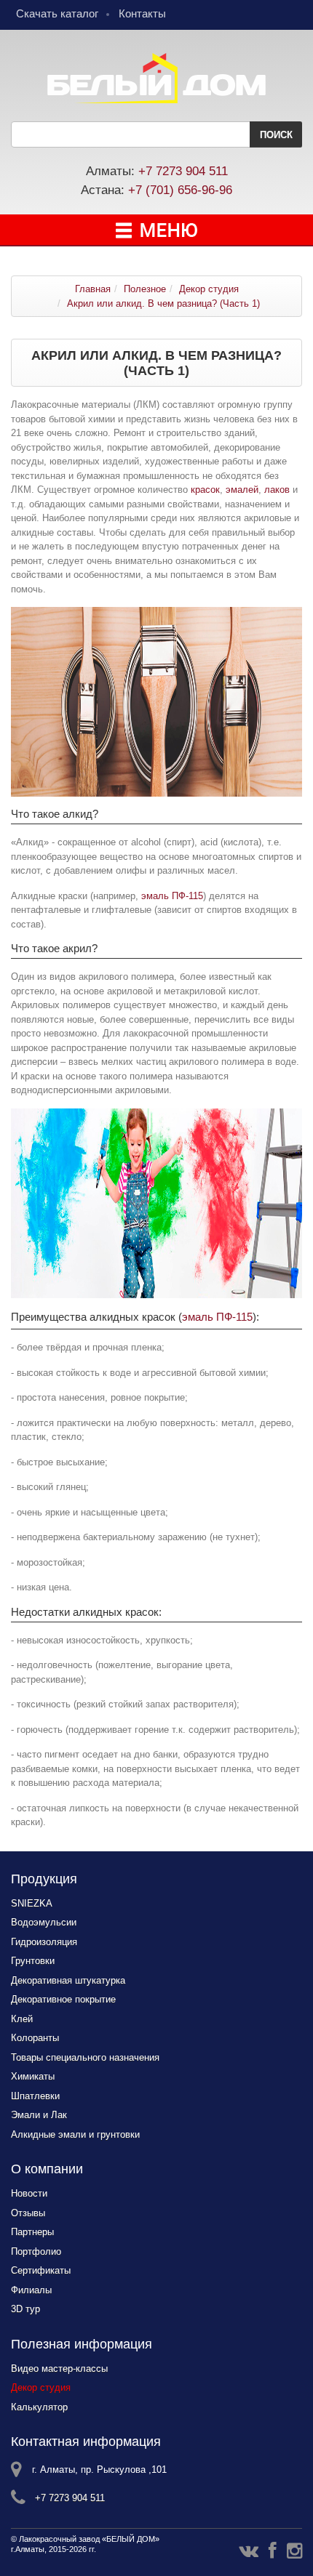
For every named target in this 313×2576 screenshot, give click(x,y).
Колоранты (35, 2038)
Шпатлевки (35, 2096)
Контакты (142, 13)
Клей (22, 2019)
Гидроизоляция (44, 1942)
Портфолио (36, 2251)
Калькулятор (39, 2407)
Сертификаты (41, 2270)
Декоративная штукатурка (68, 1980)
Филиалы (31, 2290)
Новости (29, 2193)
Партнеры (32, 2232)
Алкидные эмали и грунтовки (75, 2134)
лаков (277, 490)
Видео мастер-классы (59, 2368)
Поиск (276, 135)
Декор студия (209, 289)
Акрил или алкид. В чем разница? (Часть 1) (163, 303)
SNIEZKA (32, 1903)
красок (205, 490)
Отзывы (28, 2213)
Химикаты (33, 2076)
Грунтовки (33, 1961)
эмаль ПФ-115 (172, 896)
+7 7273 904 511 (183, 171)
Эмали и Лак (39, 2115)
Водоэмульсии (44, 1922)
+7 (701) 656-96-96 (180, 190)
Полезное (145, 289)
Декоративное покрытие (63, 1999)
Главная (93, 289)
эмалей (242, 490)
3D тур (25, 2309)
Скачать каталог (57, 13)
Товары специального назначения (85, 2057)
